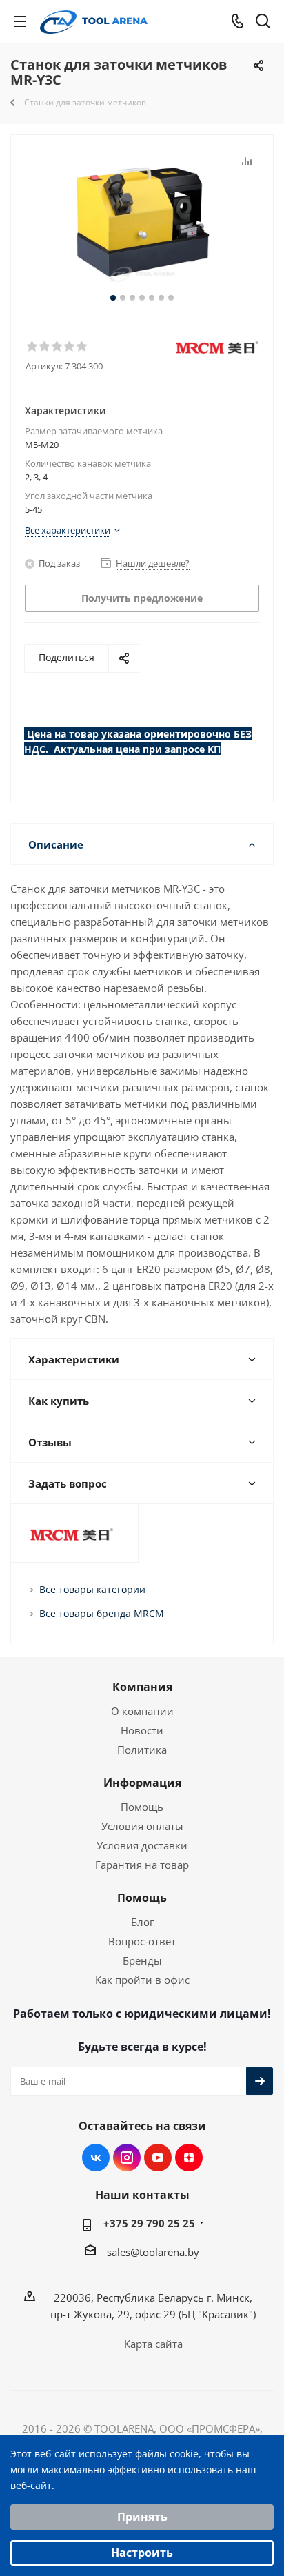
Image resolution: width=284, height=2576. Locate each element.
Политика (142, 1750)
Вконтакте (96, 2158)
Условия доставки (142, 1845)
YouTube (158, 2158)
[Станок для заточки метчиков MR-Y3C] (142, 222)
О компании (142, 1711)
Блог (142, 1922)
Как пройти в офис (142, 1980)
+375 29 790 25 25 (149, 2223)
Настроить (142, 2553)
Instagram (127, 2158)
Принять (142, 2517)
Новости (142, 1730)
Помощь (142, 1807)
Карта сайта (153, 2344)
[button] (32, 345)
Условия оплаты (142, 1826)
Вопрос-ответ (142, 1941)
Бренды (142, 1960)
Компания (142, 1687)
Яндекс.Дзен (189, 2158)
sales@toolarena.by (153, 2252)
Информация (142, 1783)
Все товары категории (92, 1589)
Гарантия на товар (142, 1865)
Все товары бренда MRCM (102, 1613)
